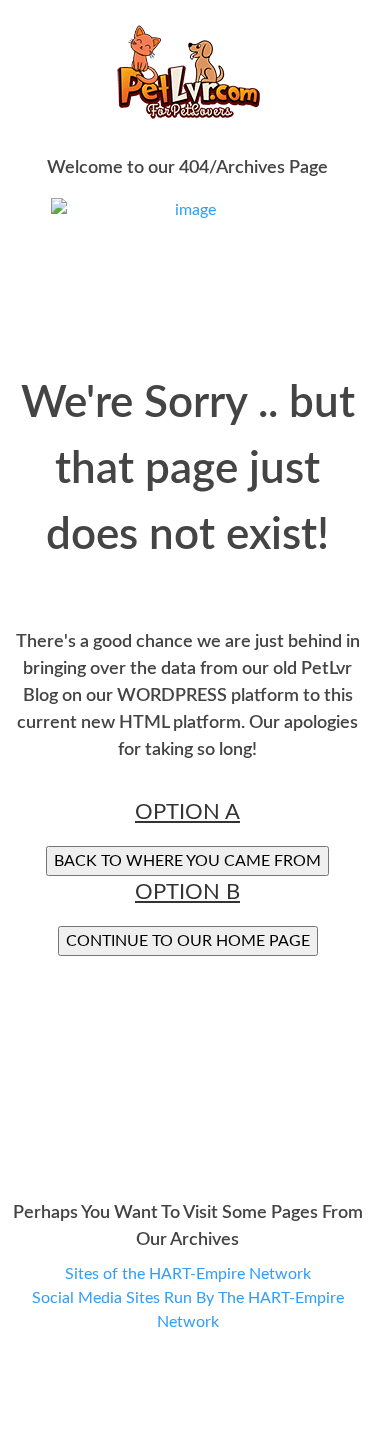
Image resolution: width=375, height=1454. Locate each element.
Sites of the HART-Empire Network (188, 1274)
